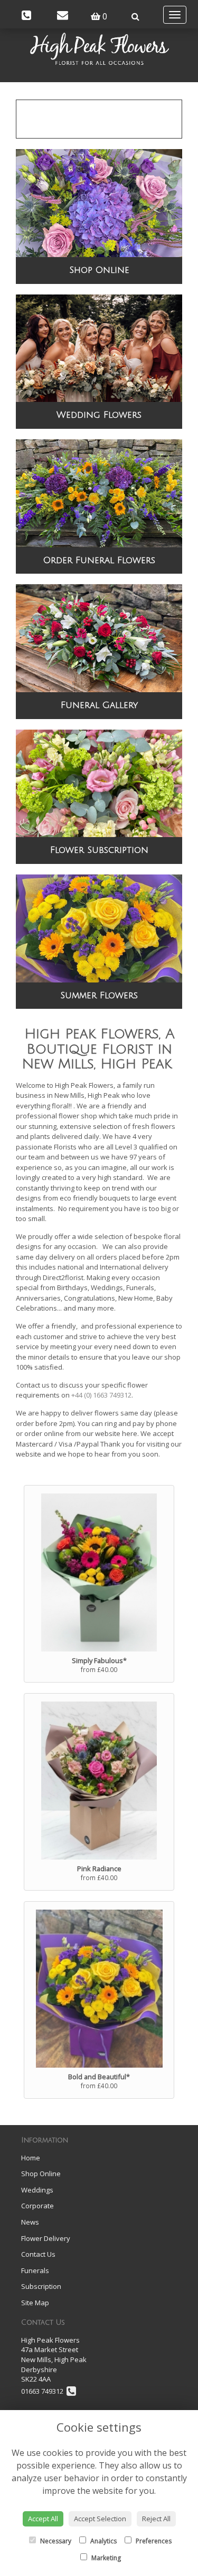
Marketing (105, 2558)
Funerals (35, 2270)
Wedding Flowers (99, 415)
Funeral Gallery (99, 705)
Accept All (43, 2519)
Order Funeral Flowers (99, 560)
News (30, 2222)
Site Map (35, 2303)
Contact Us (38, 2254)
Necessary (55, 2541)
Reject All (156, 2519)
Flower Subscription (99, 850)
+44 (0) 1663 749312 (101, 1395)
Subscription (41, 2286)
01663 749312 (44, 2391)
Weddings (37, 2190)
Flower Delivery (46, 2238)
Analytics (103, 2541)
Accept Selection (100, 2519)
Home (31, 2158)
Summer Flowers (99, 995)
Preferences (153, 2541)
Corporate (37, 2206)
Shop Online (99, 270)
